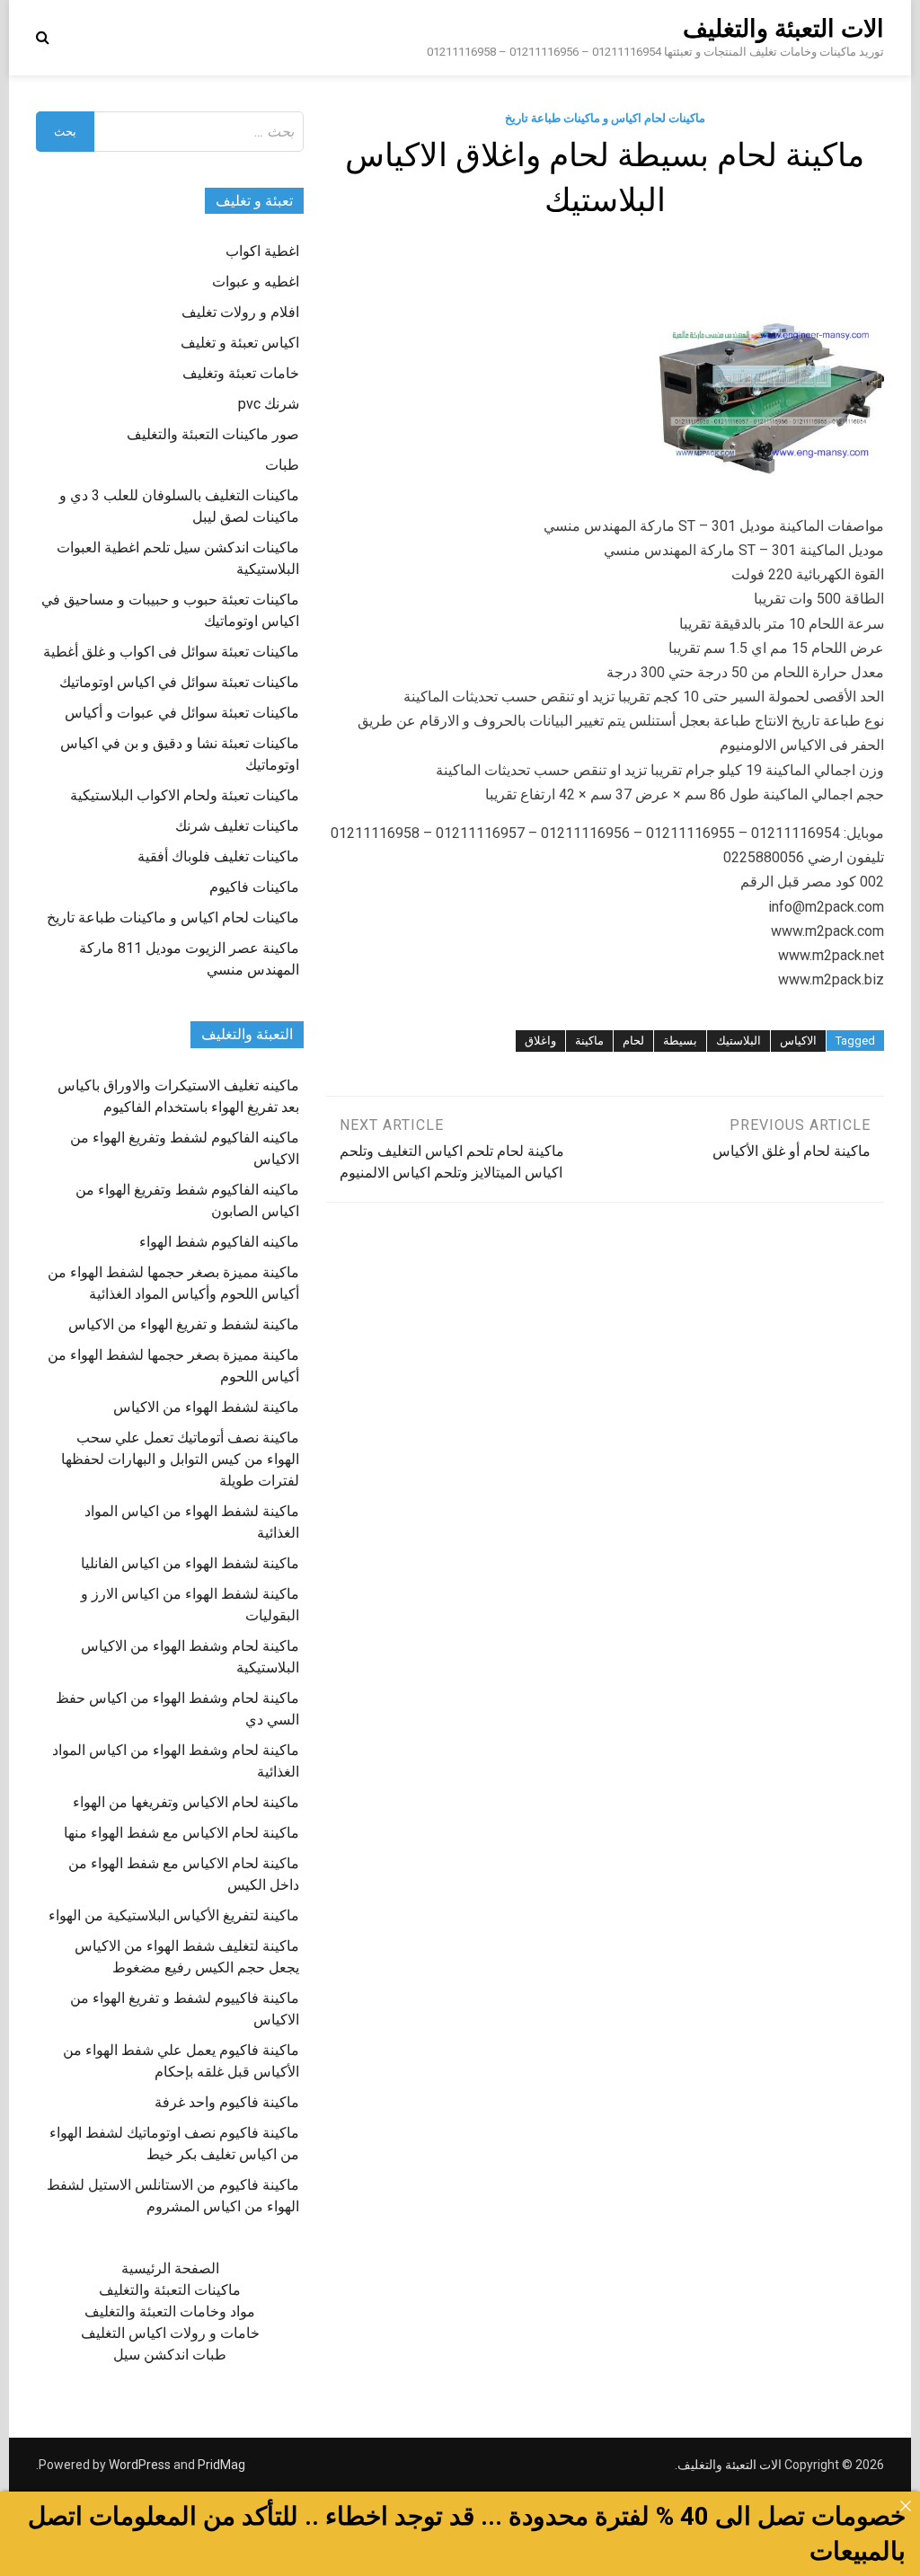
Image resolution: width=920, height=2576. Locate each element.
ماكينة (589, 1041)
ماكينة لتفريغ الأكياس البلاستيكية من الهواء (174, 1915)
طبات (282, 465)
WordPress (140, 2465)
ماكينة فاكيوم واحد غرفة (227, 2102)
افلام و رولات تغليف (240, 312)
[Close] (906, 2506)
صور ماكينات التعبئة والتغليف (213, 434)
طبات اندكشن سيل (170, 2355)
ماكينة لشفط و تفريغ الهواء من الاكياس (184, 1324)
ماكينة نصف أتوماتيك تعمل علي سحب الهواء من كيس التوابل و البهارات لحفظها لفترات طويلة (180, 1459)
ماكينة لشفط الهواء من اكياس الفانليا (190, 1563)
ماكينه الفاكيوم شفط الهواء (219, 1242)
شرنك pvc (269, 404)
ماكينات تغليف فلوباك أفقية (218, 856)
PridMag (221, 2465)
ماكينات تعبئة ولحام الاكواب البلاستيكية (185, 795)
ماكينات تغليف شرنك (237, 826)
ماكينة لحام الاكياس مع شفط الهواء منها (181, 1833)
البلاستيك (739, 1041)
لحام (633, 1041)
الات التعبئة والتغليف (783, 29)
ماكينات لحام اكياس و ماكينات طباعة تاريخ (605, 118)
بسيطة (680, 1041)
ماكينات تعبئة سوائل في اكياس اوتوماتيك (179, 682)
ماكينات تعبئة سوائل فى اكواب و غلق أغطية (171, 652)
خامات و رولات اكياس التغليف (170, 2333)
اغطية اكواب (262, 251)
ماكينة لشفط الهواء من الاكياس (206, 1407)
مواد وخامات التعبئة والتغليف (170, 2311)
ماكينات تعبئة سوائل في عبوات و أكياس (182, 713)
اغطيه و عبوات (256, 282)
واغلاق (540, 1041)
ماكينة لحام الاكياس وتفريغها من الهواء (186, 1802)
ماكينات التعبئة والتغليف (170, 2290)
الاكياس (798, 1041)
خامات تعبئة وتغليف (241, 373)
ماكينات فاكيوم (254, 887)
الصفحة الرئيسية (170, 2268)
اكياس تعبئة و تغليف (240, 343)
